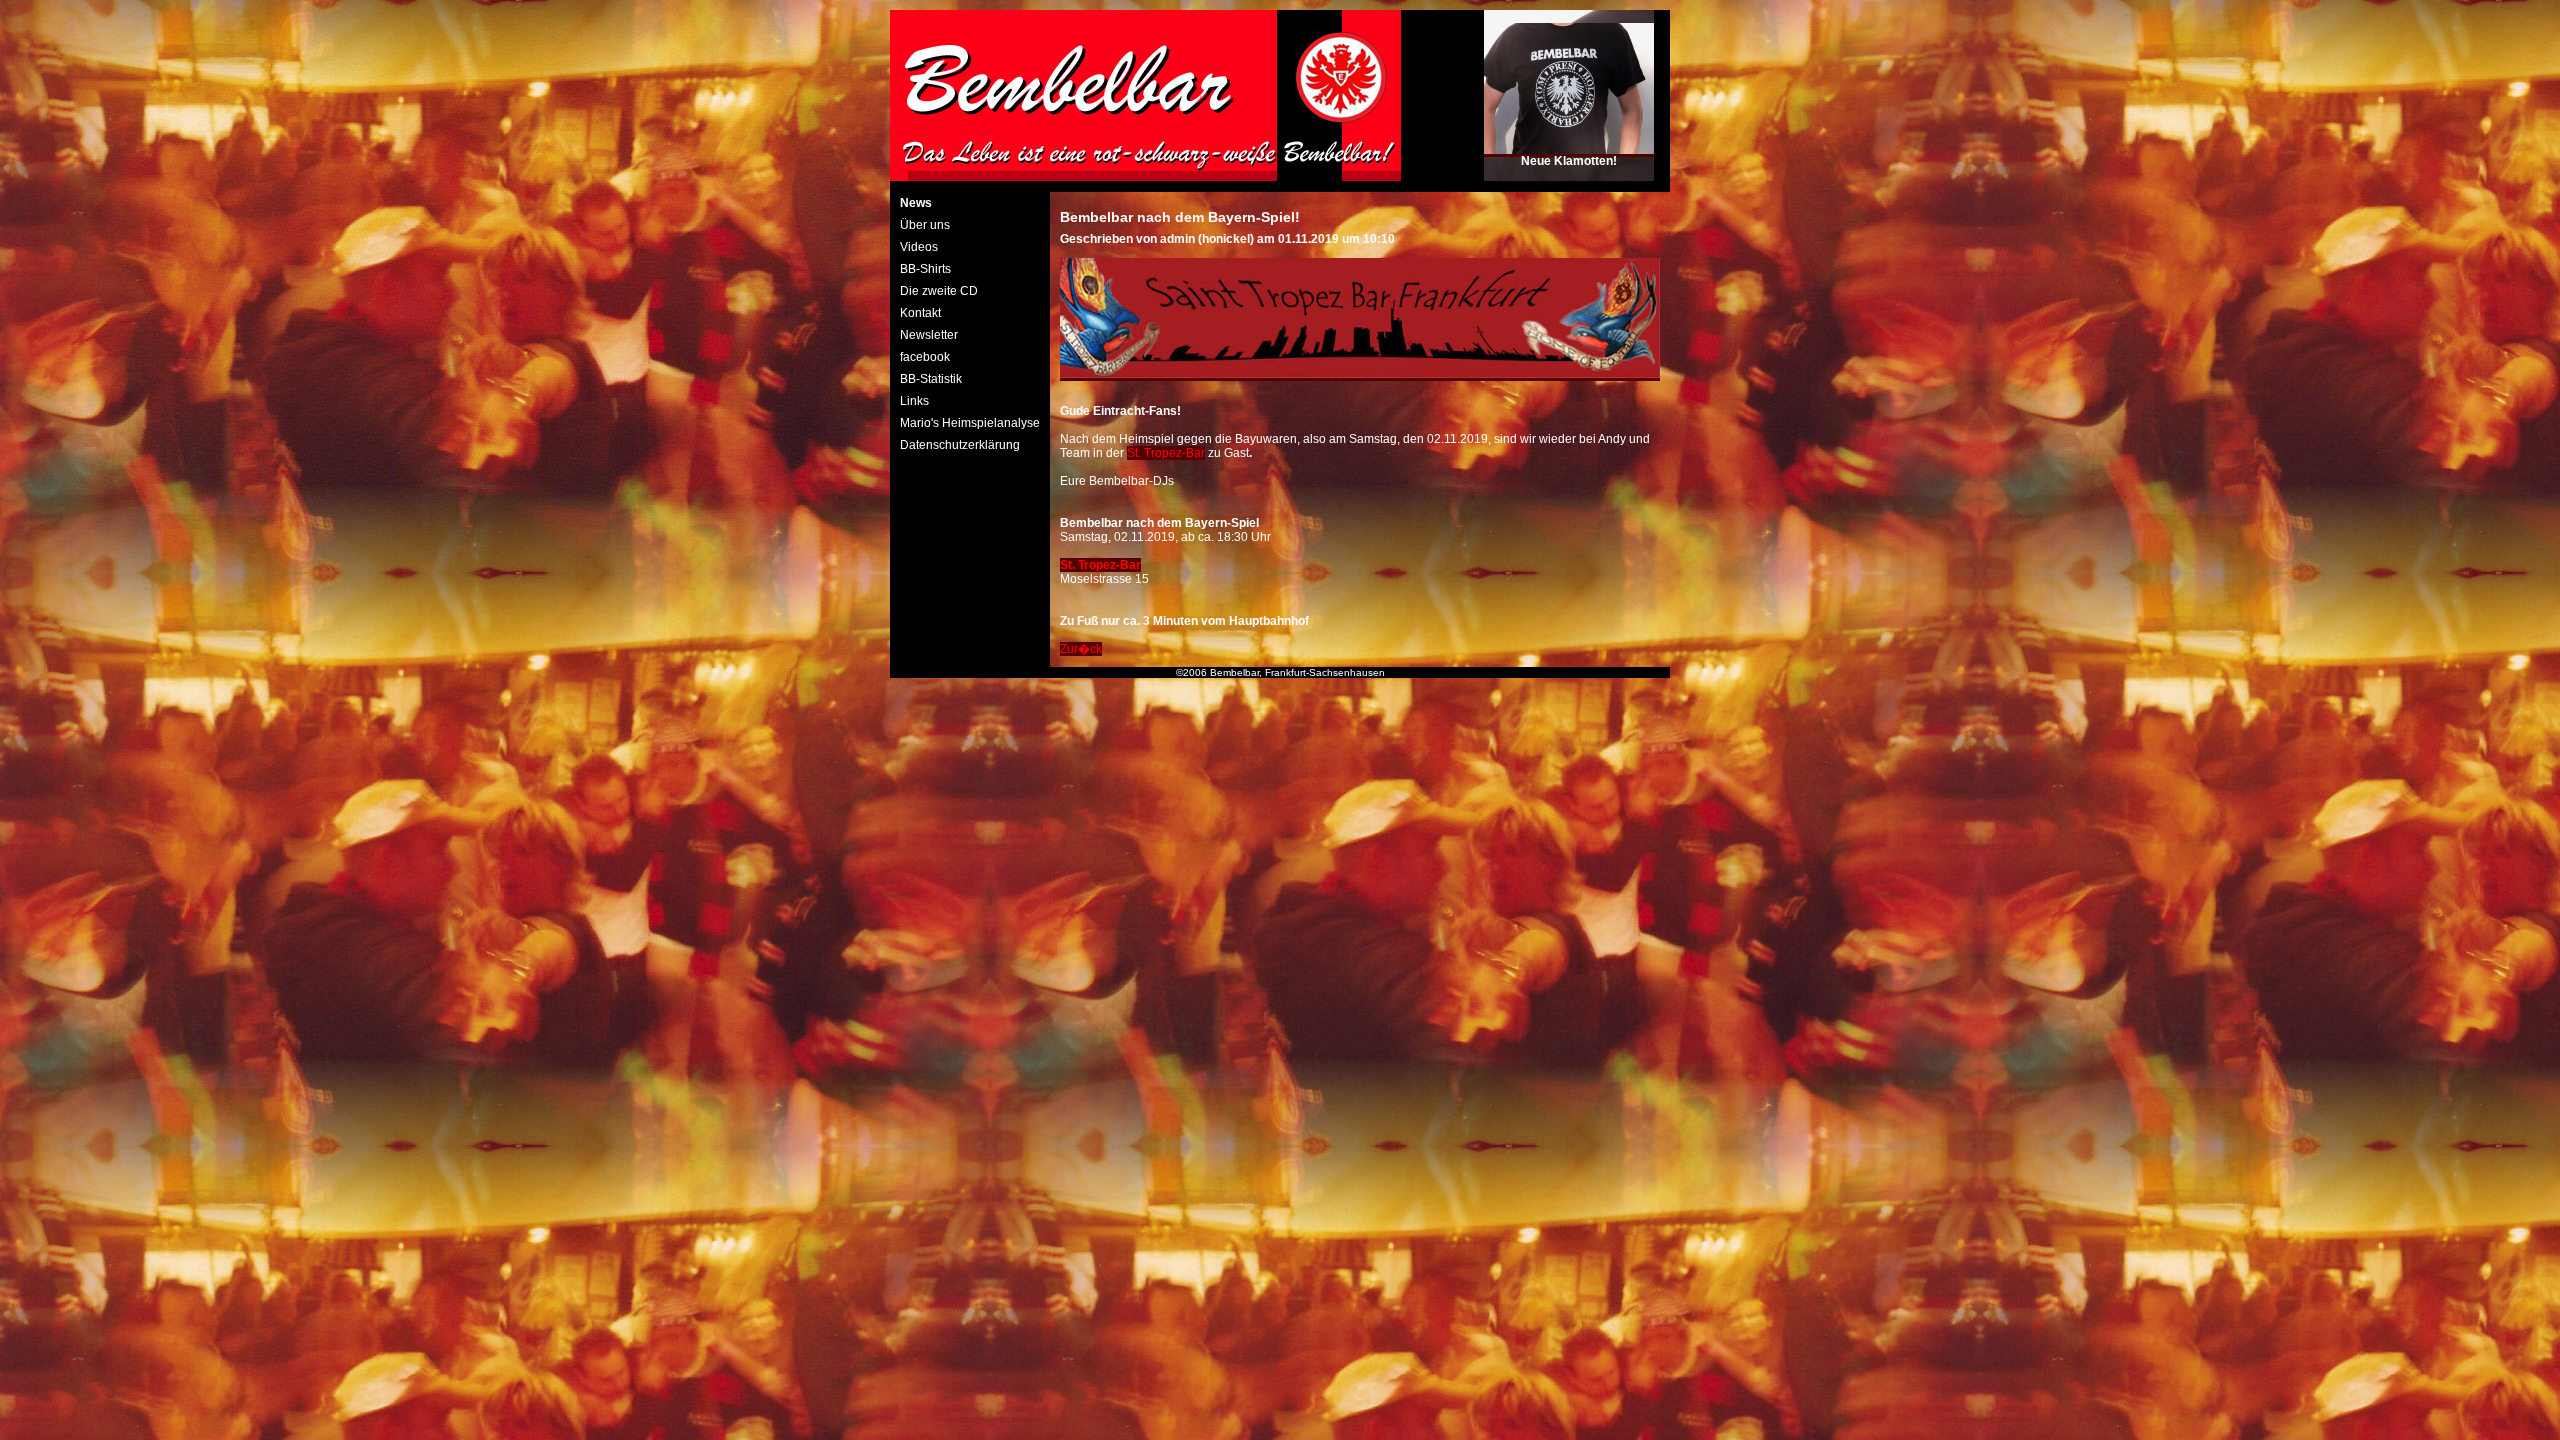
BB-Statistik (931, 379)
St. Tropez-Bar (1166, 453)
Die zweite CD (939, 291)
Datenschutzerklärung (960, 445)
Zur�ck (1081, 649)
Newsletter (929, 335)
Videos (919, 247)
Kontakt (920, 313)
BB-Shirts (925, 269)
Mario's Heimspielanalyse (970, 423)
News (916, 203)
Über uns (925, 225)
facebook (925, 357)
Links (914, 401)
